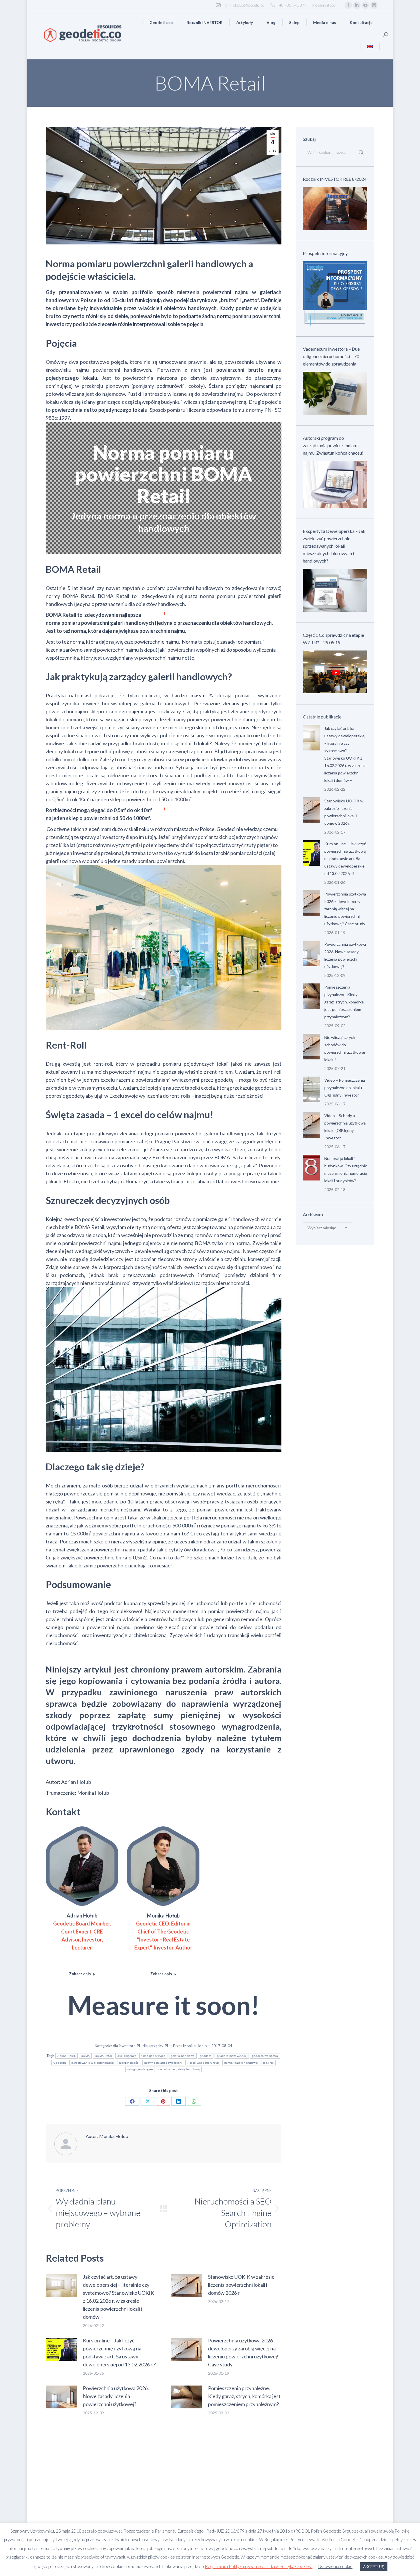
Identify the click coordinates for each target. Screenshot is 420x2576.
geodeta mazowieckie (232, 2056)
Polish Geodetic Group (203, 2063)
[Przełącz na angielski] (370, 47)
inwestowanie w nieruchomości (93, 2063)
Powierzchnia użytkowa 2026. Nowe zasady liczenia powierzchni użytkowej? (116, 2396)
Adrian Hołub (82, 1916)
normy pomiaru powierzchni (163, 2063)
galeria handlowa (183, 2056)
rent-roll (268, 2063)
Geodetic (60, 2063)
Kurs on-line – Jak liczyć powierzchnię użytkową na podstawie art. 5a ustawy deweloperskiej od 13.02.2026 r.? (119, 2352)
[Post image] (61, 2286)
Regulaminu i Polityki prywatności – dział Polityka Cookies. (259, 2566)
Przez (190, 2046)
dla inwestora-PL (127, 2046)
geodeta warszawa (265, 2056)
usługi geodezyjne (140, 2069)
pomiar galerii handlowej (241, 2063)
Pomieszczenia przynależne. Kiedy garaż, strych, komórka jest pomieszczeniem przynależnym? (244, 2396)
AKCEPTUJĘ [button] (374, 2567)
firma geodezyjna (153, 2056)
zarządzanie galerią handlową (179, 2069)
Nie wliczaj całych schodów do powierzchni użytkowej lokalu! (345, 1048)
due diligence (127, 2056)
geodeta (206, 2056)
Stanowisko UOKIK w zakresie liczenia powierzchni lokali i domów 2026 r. (241, 2285)
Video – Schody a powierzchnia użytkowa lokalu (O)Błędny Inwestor (345, 1127)
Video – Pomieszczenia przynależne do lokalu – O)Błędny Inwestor (345, 1088)
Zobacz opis (80, 1974)
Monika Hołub (163, 1916)
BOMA (85, 2056)
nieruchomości (129, 2063)
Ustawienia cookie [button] (335, 2566)
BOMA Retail (104, 2056)
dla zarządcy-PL (156, 2046)
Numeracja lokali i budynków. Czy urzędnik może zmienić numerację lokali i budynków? (346, 1169)
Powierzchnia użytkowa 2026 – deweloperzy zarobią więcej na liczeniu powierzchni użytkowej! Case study (243, 2352)
